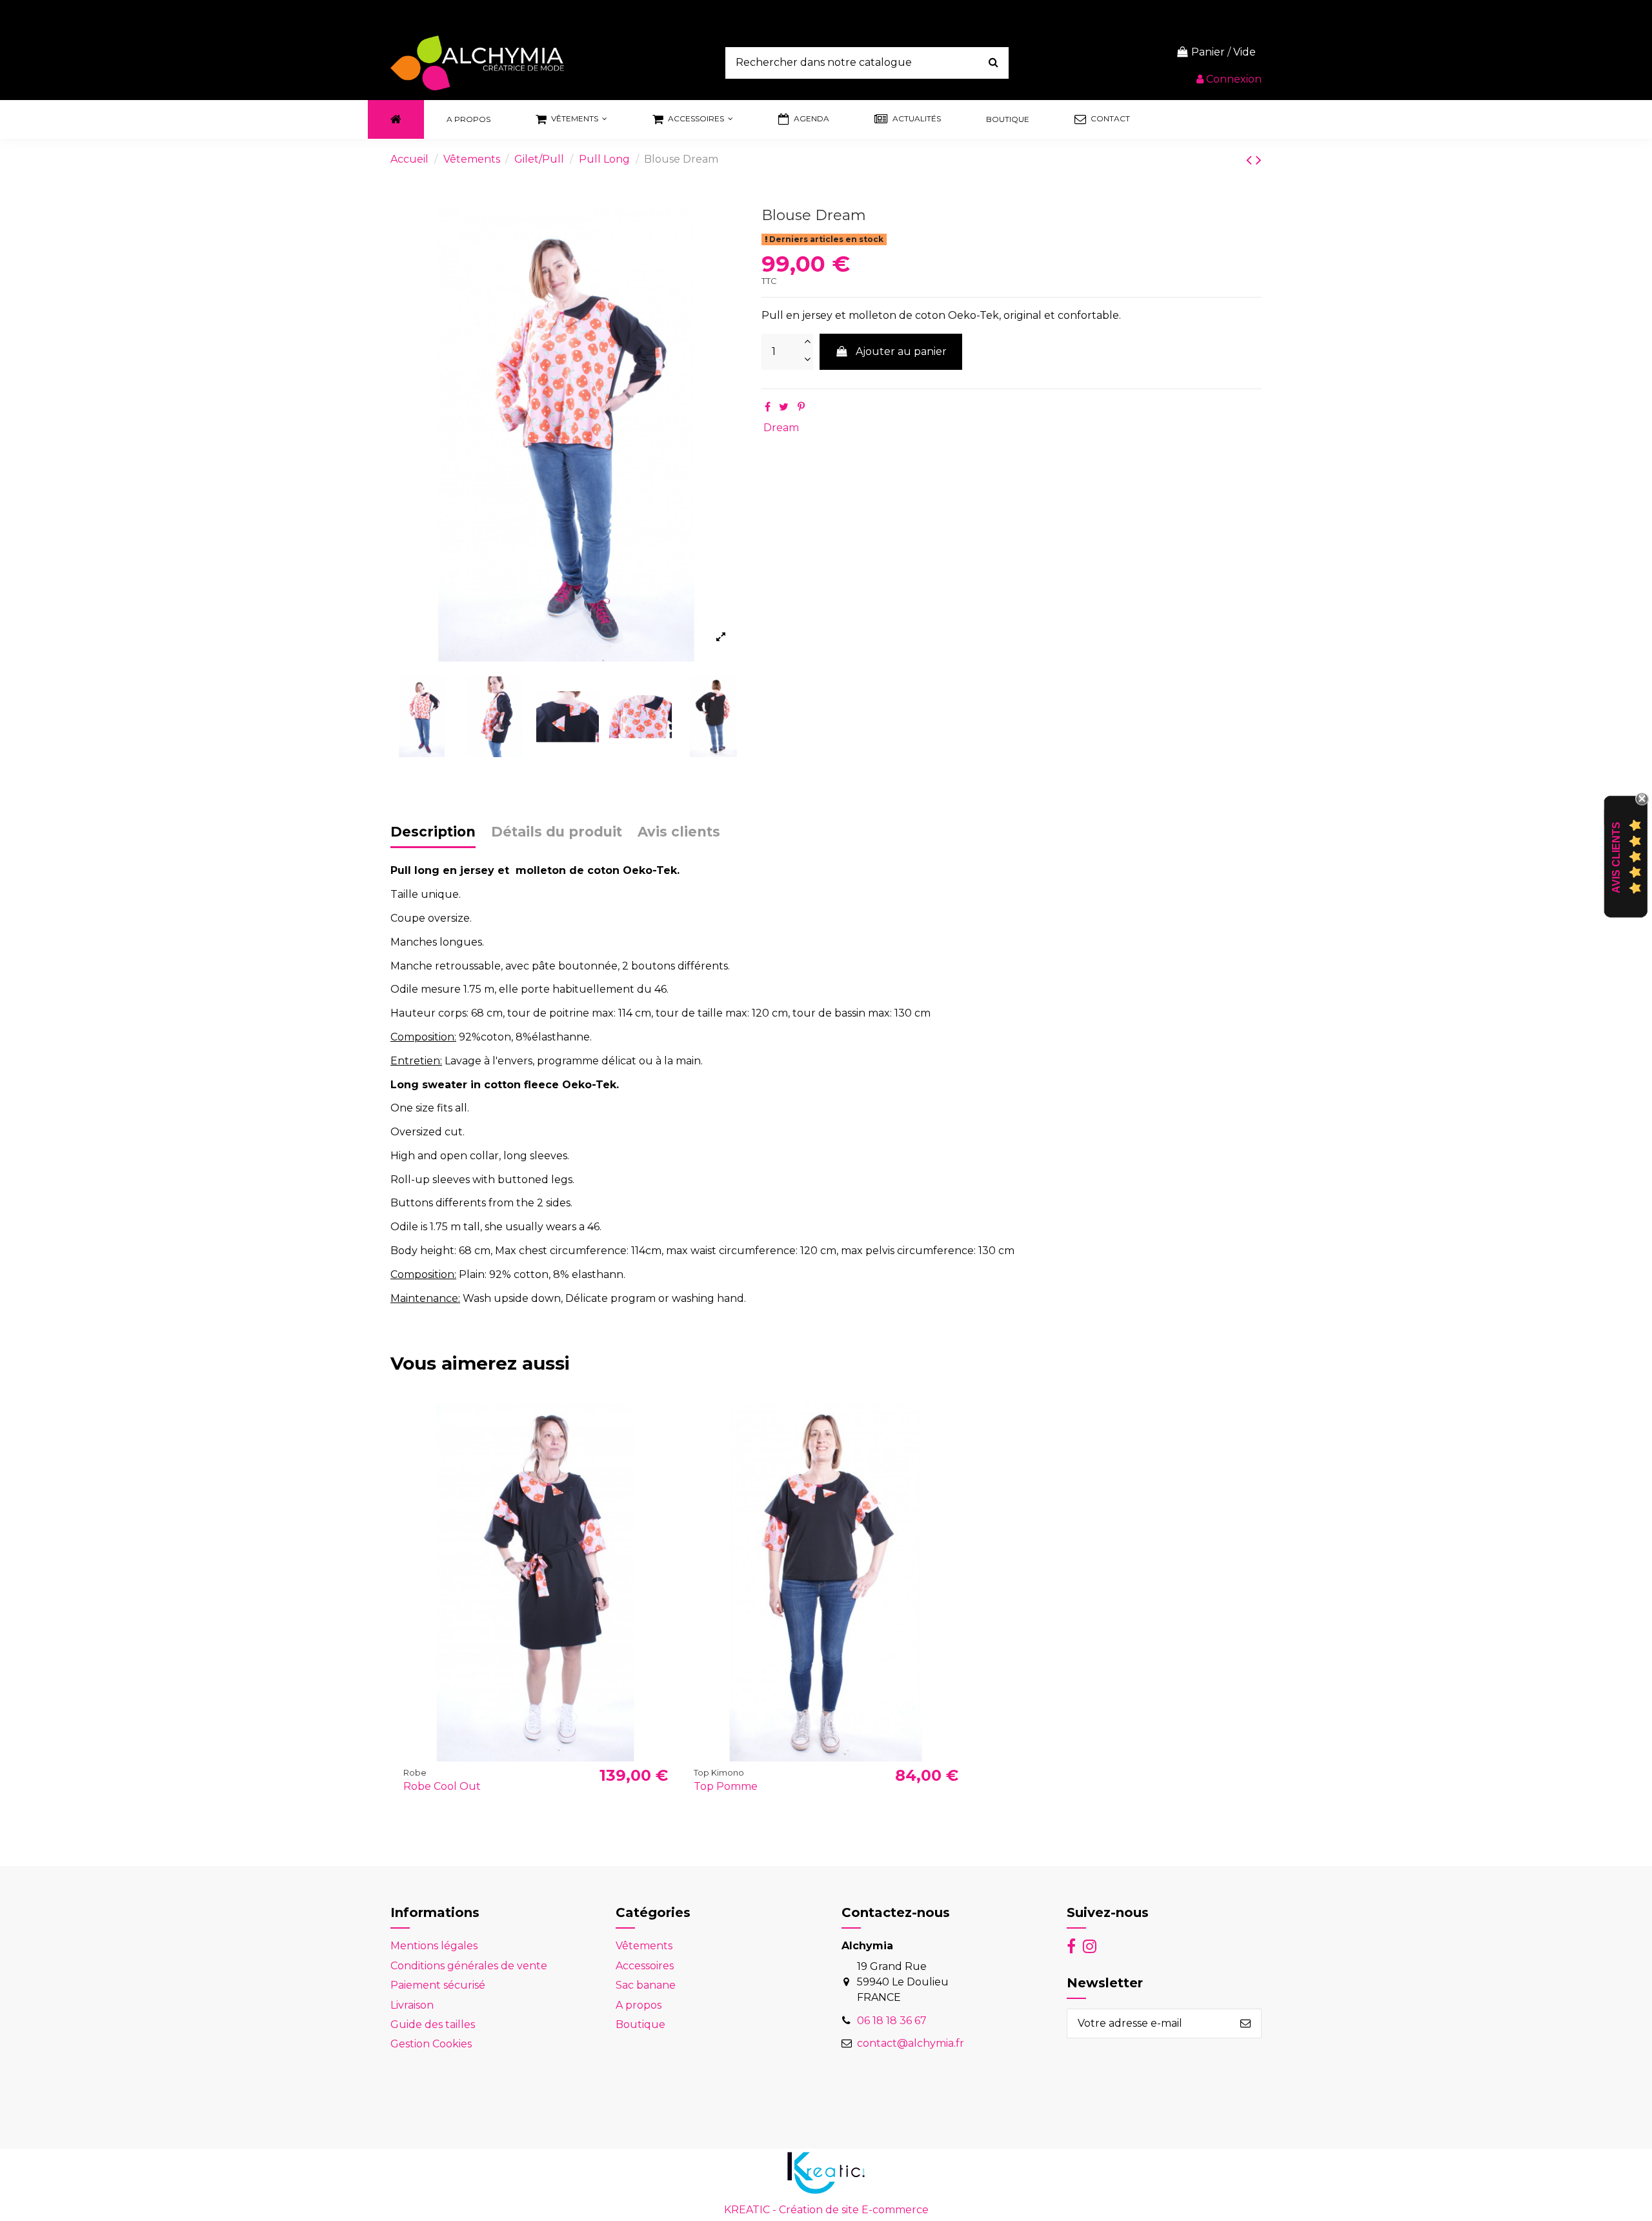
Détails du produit (557, 832)
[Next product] (1259, 160)
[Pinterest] (801, 407)
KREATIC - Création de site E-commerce (826, 2210)
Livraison (412, 2005)
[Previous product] (1251, 160)
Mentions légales (434, 1946)
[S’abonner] (1245, 2023)
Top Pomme (726, 1786)
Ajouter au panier (901, 351)
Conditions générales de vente (469, 1966)
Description (433, 832)
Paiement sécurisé (438, 1985)
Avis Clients (1616, 857)
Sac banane (646, 1985)
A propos (639, 2005)
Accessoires (645, 1966)
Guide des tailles (433, 2024)
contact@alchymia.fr (911, 2043)
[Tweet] (784, 407)
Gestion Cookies (431, 2044)
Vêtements (644, 1946)
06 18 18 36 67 (892, 2021)
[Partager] (768, 407)
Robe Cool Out (442, 1786)
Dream (781, 428)
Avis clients (679, 832)
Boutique (640, 2024)
